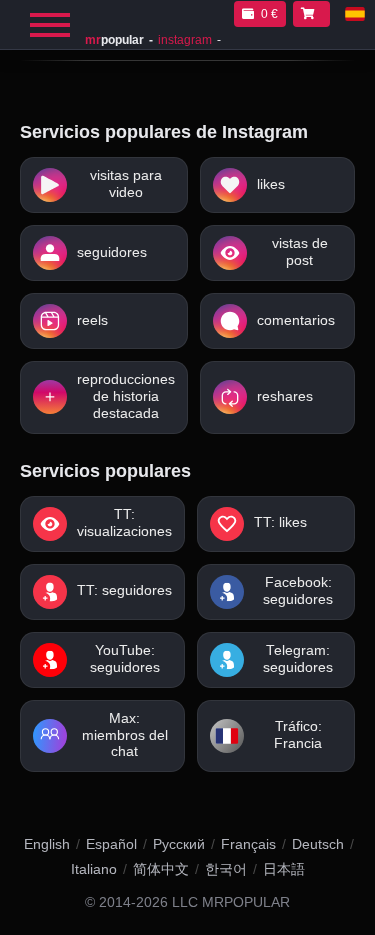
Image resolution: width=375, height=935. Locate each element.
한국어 (226, 869)
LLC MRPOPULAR (231, 902)
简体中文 (161, 869)
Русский (179, 844)
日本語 (284, 869)
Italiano (94, 869)
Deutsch (318, 844)
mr (114, 40)
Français (248, 844)
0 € (269, 14)
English (47, 844)
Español (111, 844)
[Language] (355, 14)
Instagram (185, 40)
